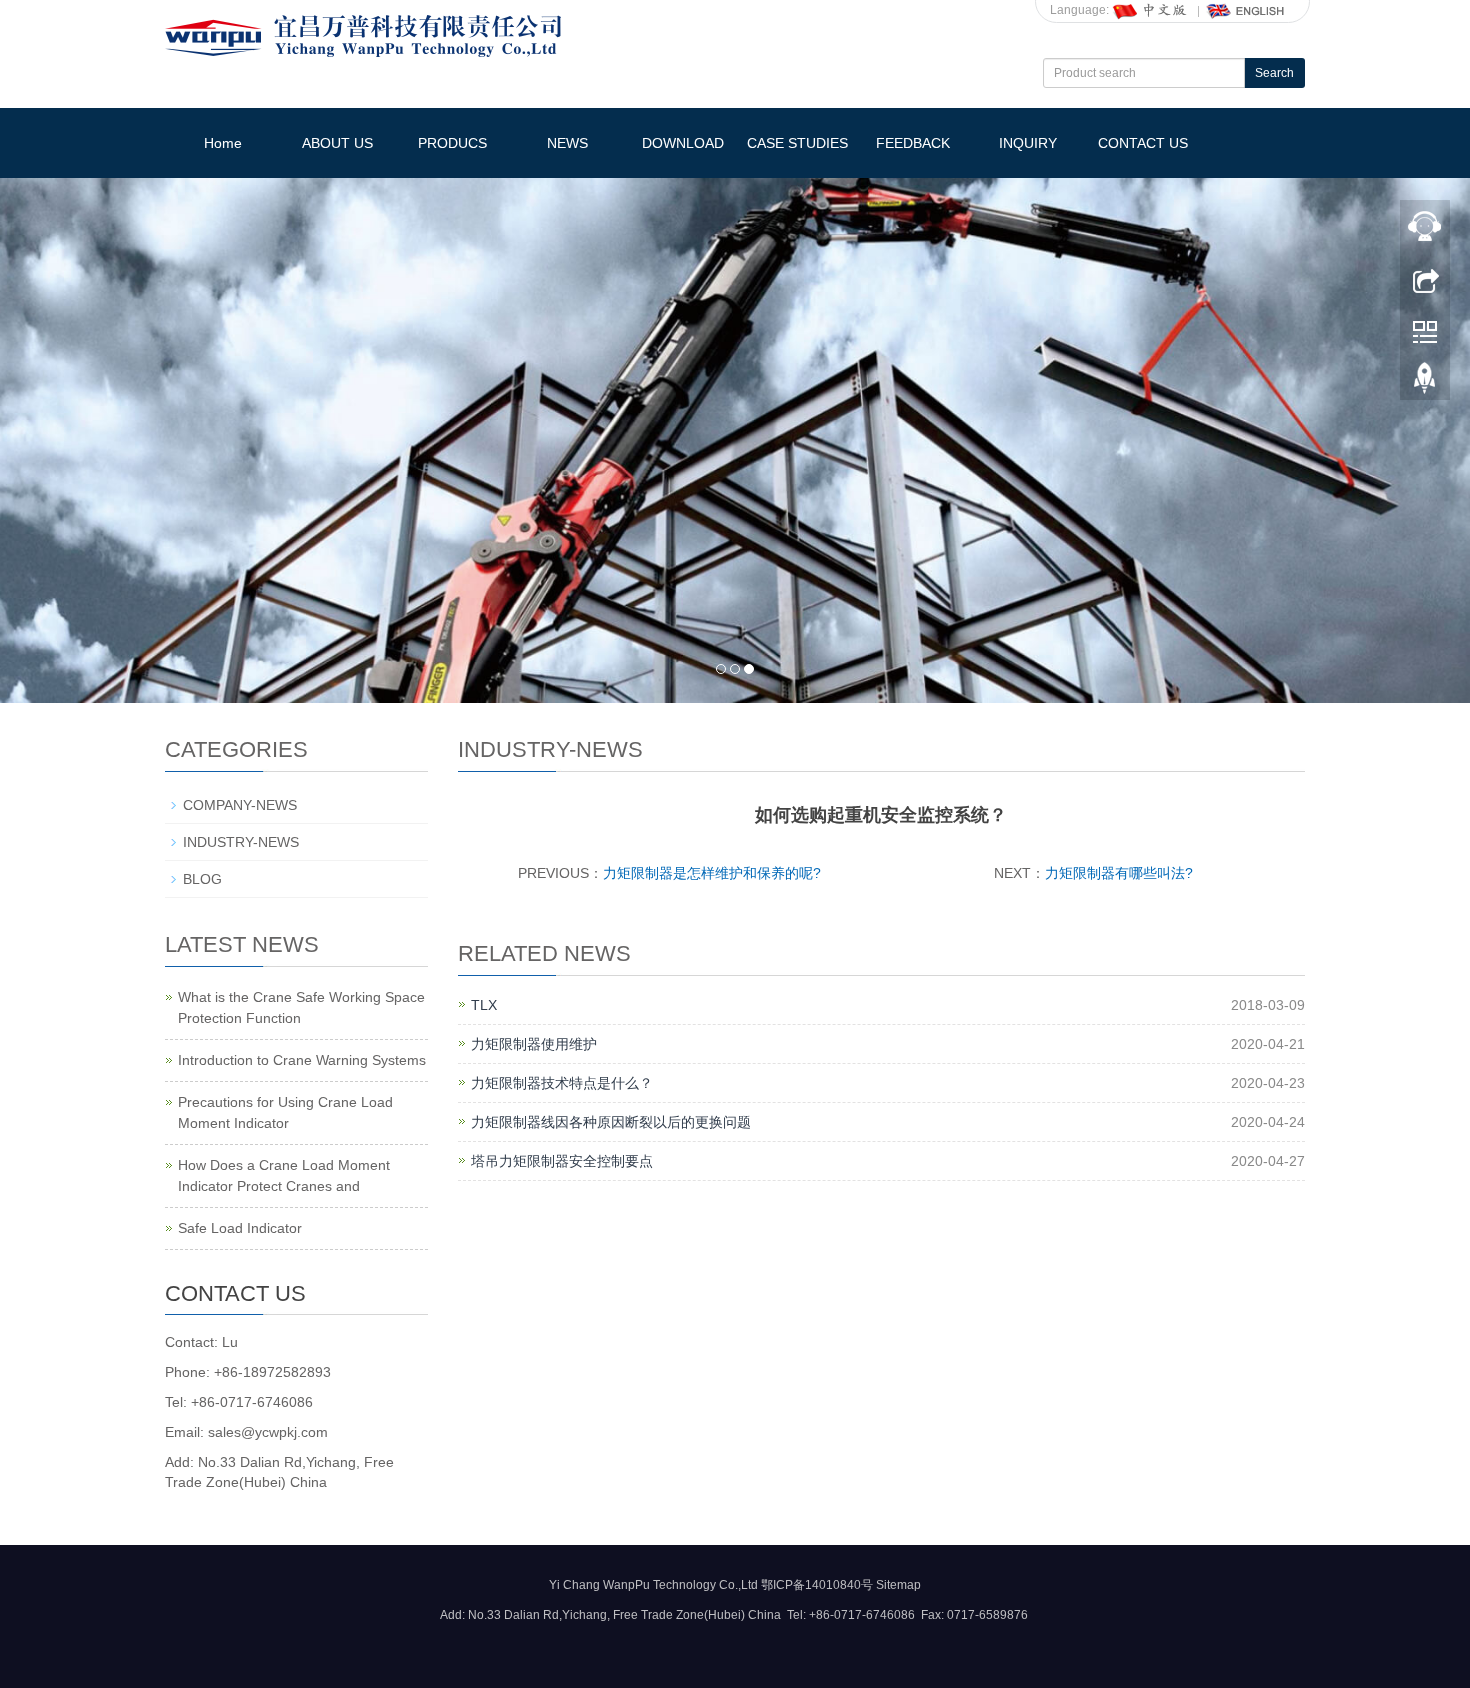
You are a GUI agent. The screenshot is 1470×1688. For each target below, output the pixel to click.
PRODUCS (452, 143)
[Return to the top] (1425, 383)
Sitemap (898, 1585)
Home (223, 143)
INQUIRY (1028, 143)
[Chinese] (1151, 10)
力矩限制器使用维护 (534, 1044)
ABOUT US (337, 143)
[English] (1246, 10)
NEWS (567, 143)
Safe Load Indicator (240, 1228)
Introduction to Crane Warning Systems (302, 1060)
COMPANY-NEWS (240, 805)
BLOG (202, 879)
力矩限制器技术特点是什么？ (562, 1083)
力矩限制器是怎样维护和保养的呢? (712, 873)
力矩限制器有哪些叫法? (1119, 873)
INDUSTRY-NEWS (241, 842)
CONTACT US (1143, 143)
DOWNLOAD (683, 143)
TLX (484, 1005)
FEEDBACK (913, 143)
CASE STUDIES (797, 143)
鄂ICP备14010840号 (817, 1585)
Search (1274, 73)
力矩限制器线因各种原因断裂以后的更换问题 (611, 1122)
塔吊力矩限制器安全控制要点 (562, 1161)
